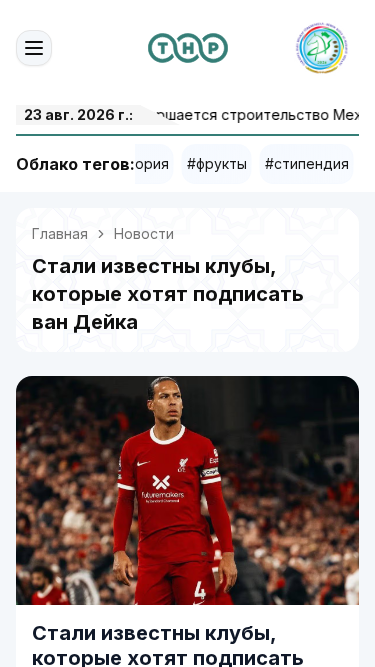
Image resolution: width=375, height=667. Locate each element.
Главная (60, 233)
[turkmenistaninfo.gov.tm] (188, 48)
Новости (144, 233)
